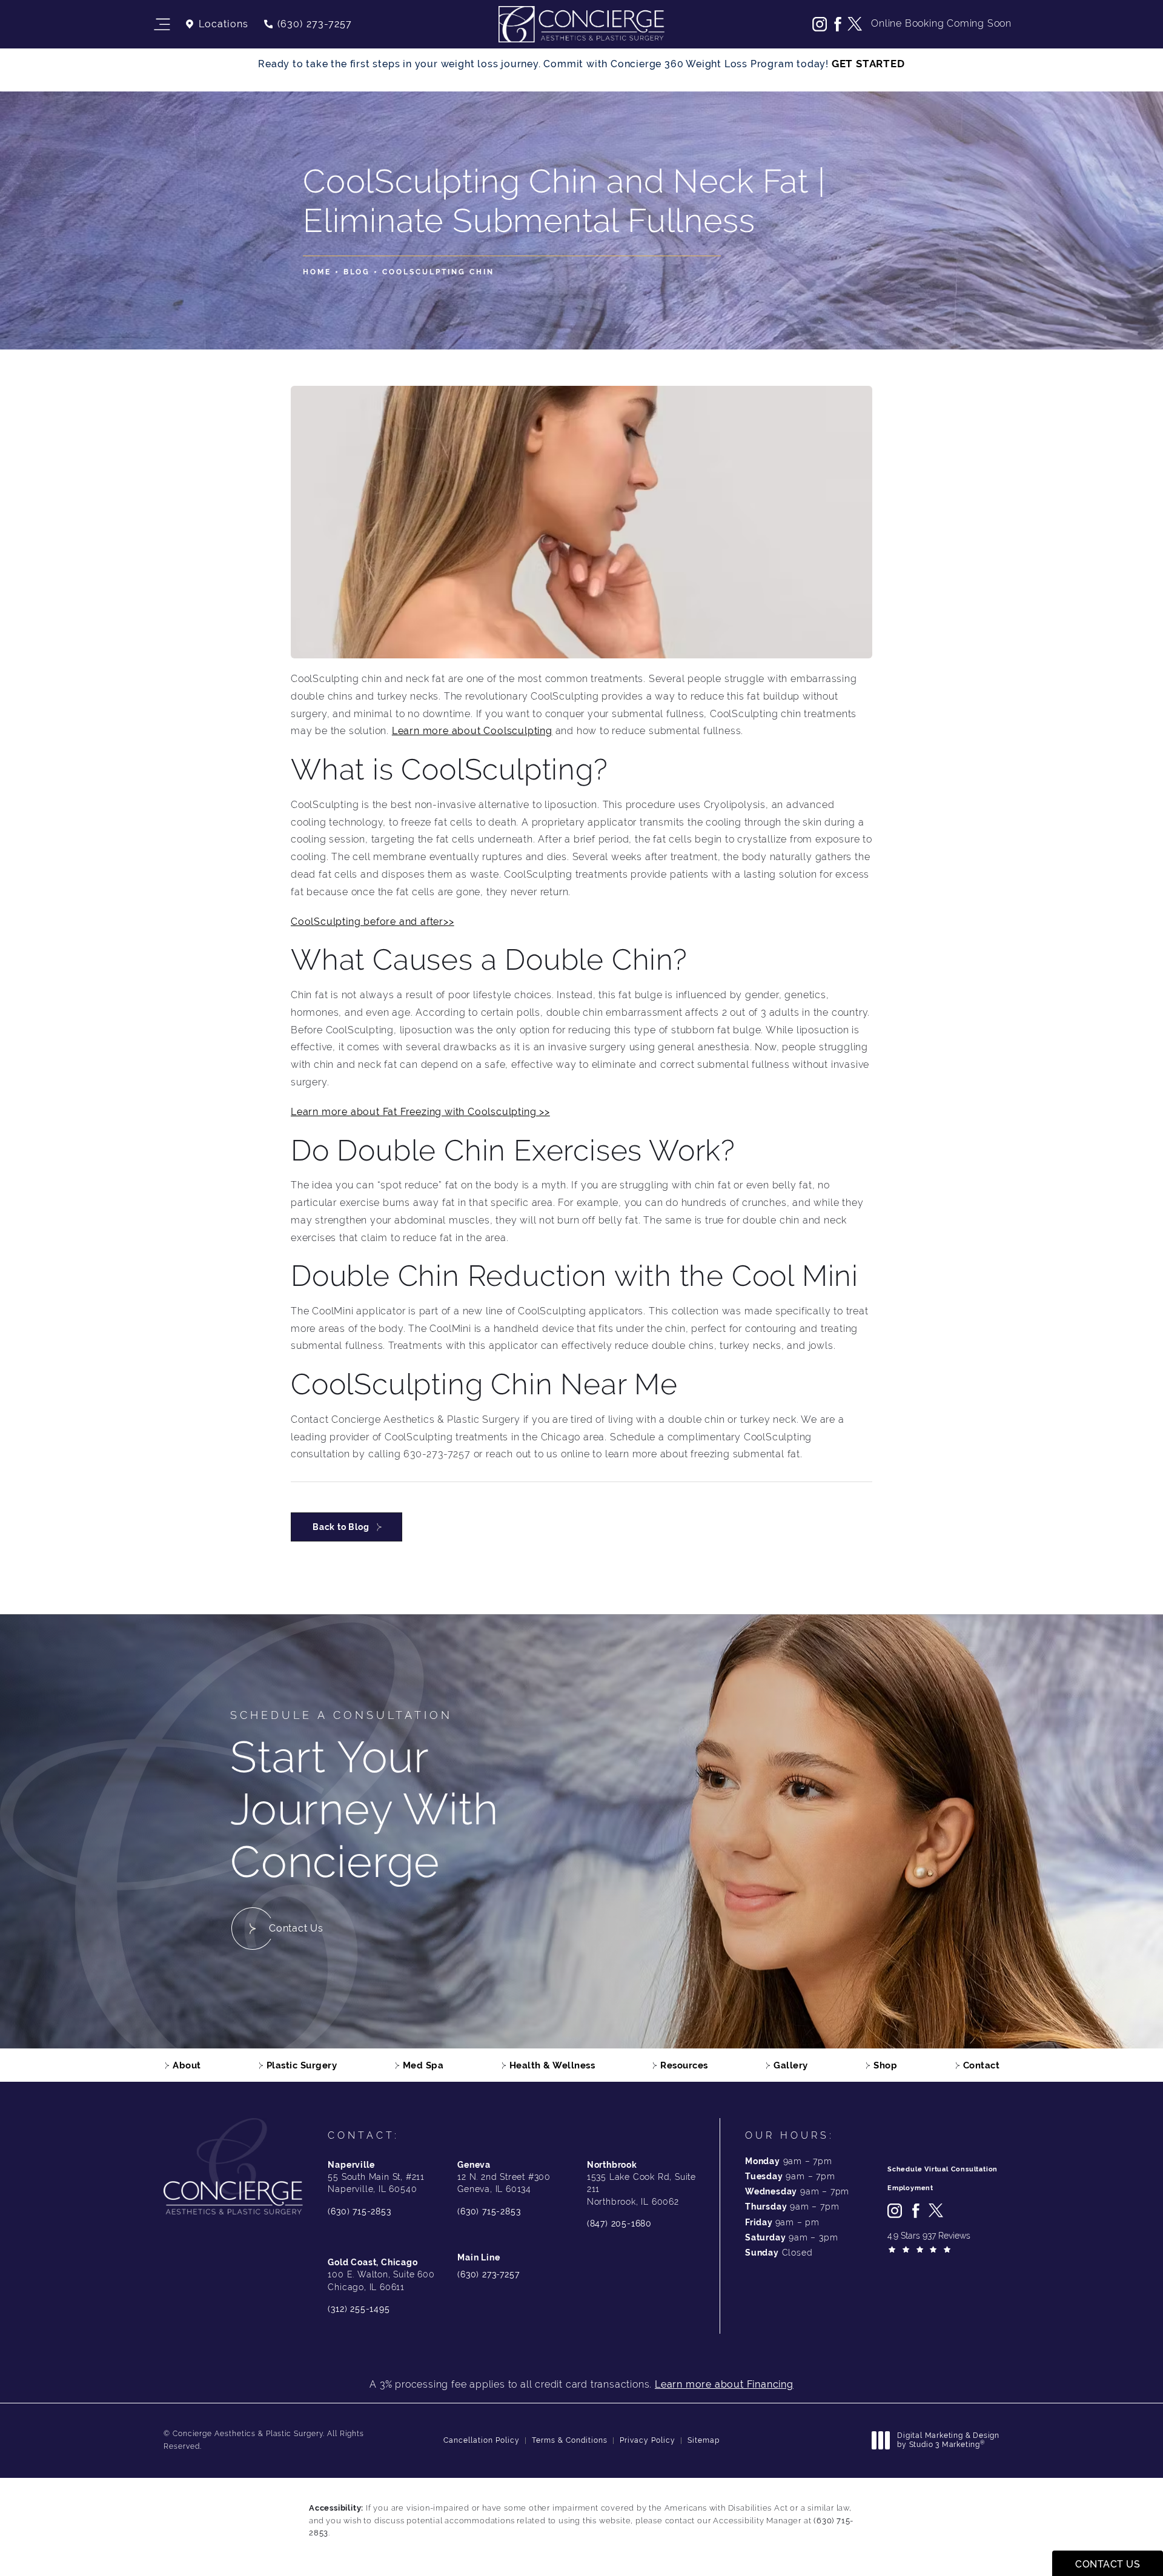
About (187, 2065)
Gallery (791, 2065)
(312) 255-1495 (359, 2309)
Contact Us (296, 1928)
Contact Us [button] (1108, 2564)
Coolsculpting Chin (438, 272)
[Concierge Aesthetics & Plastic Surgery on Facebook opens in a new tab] (837, 24)
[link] (307, 24)
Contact (982, 2065)
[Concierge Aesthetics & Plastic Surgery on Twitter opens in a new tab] (855, 24)
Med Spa (423, 2065)
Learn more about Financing (724, 2384)
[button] (161, 25)
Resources (684, 2065)
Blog (357, 272)
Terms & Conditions (570, 2440)
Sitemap (704, 2440)
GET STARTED (868, 64)
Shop (885, 2065)
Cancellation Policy (482, 2440)
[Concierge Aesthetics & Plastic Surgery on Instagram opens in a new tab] (820, 24)
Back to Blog (341, 1527)
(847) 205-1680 (619, 2223)
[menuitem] (820, 24)
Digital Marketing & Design (948, 2441)
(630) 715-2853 (359, 2211)
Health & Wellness (552, 2065)
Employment (910, 2188)
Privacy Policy (648, 2440)
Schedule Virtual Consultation (943, 2169)
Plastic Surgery (302, 2065)
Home (317, 272)
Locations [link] (224, 24)
